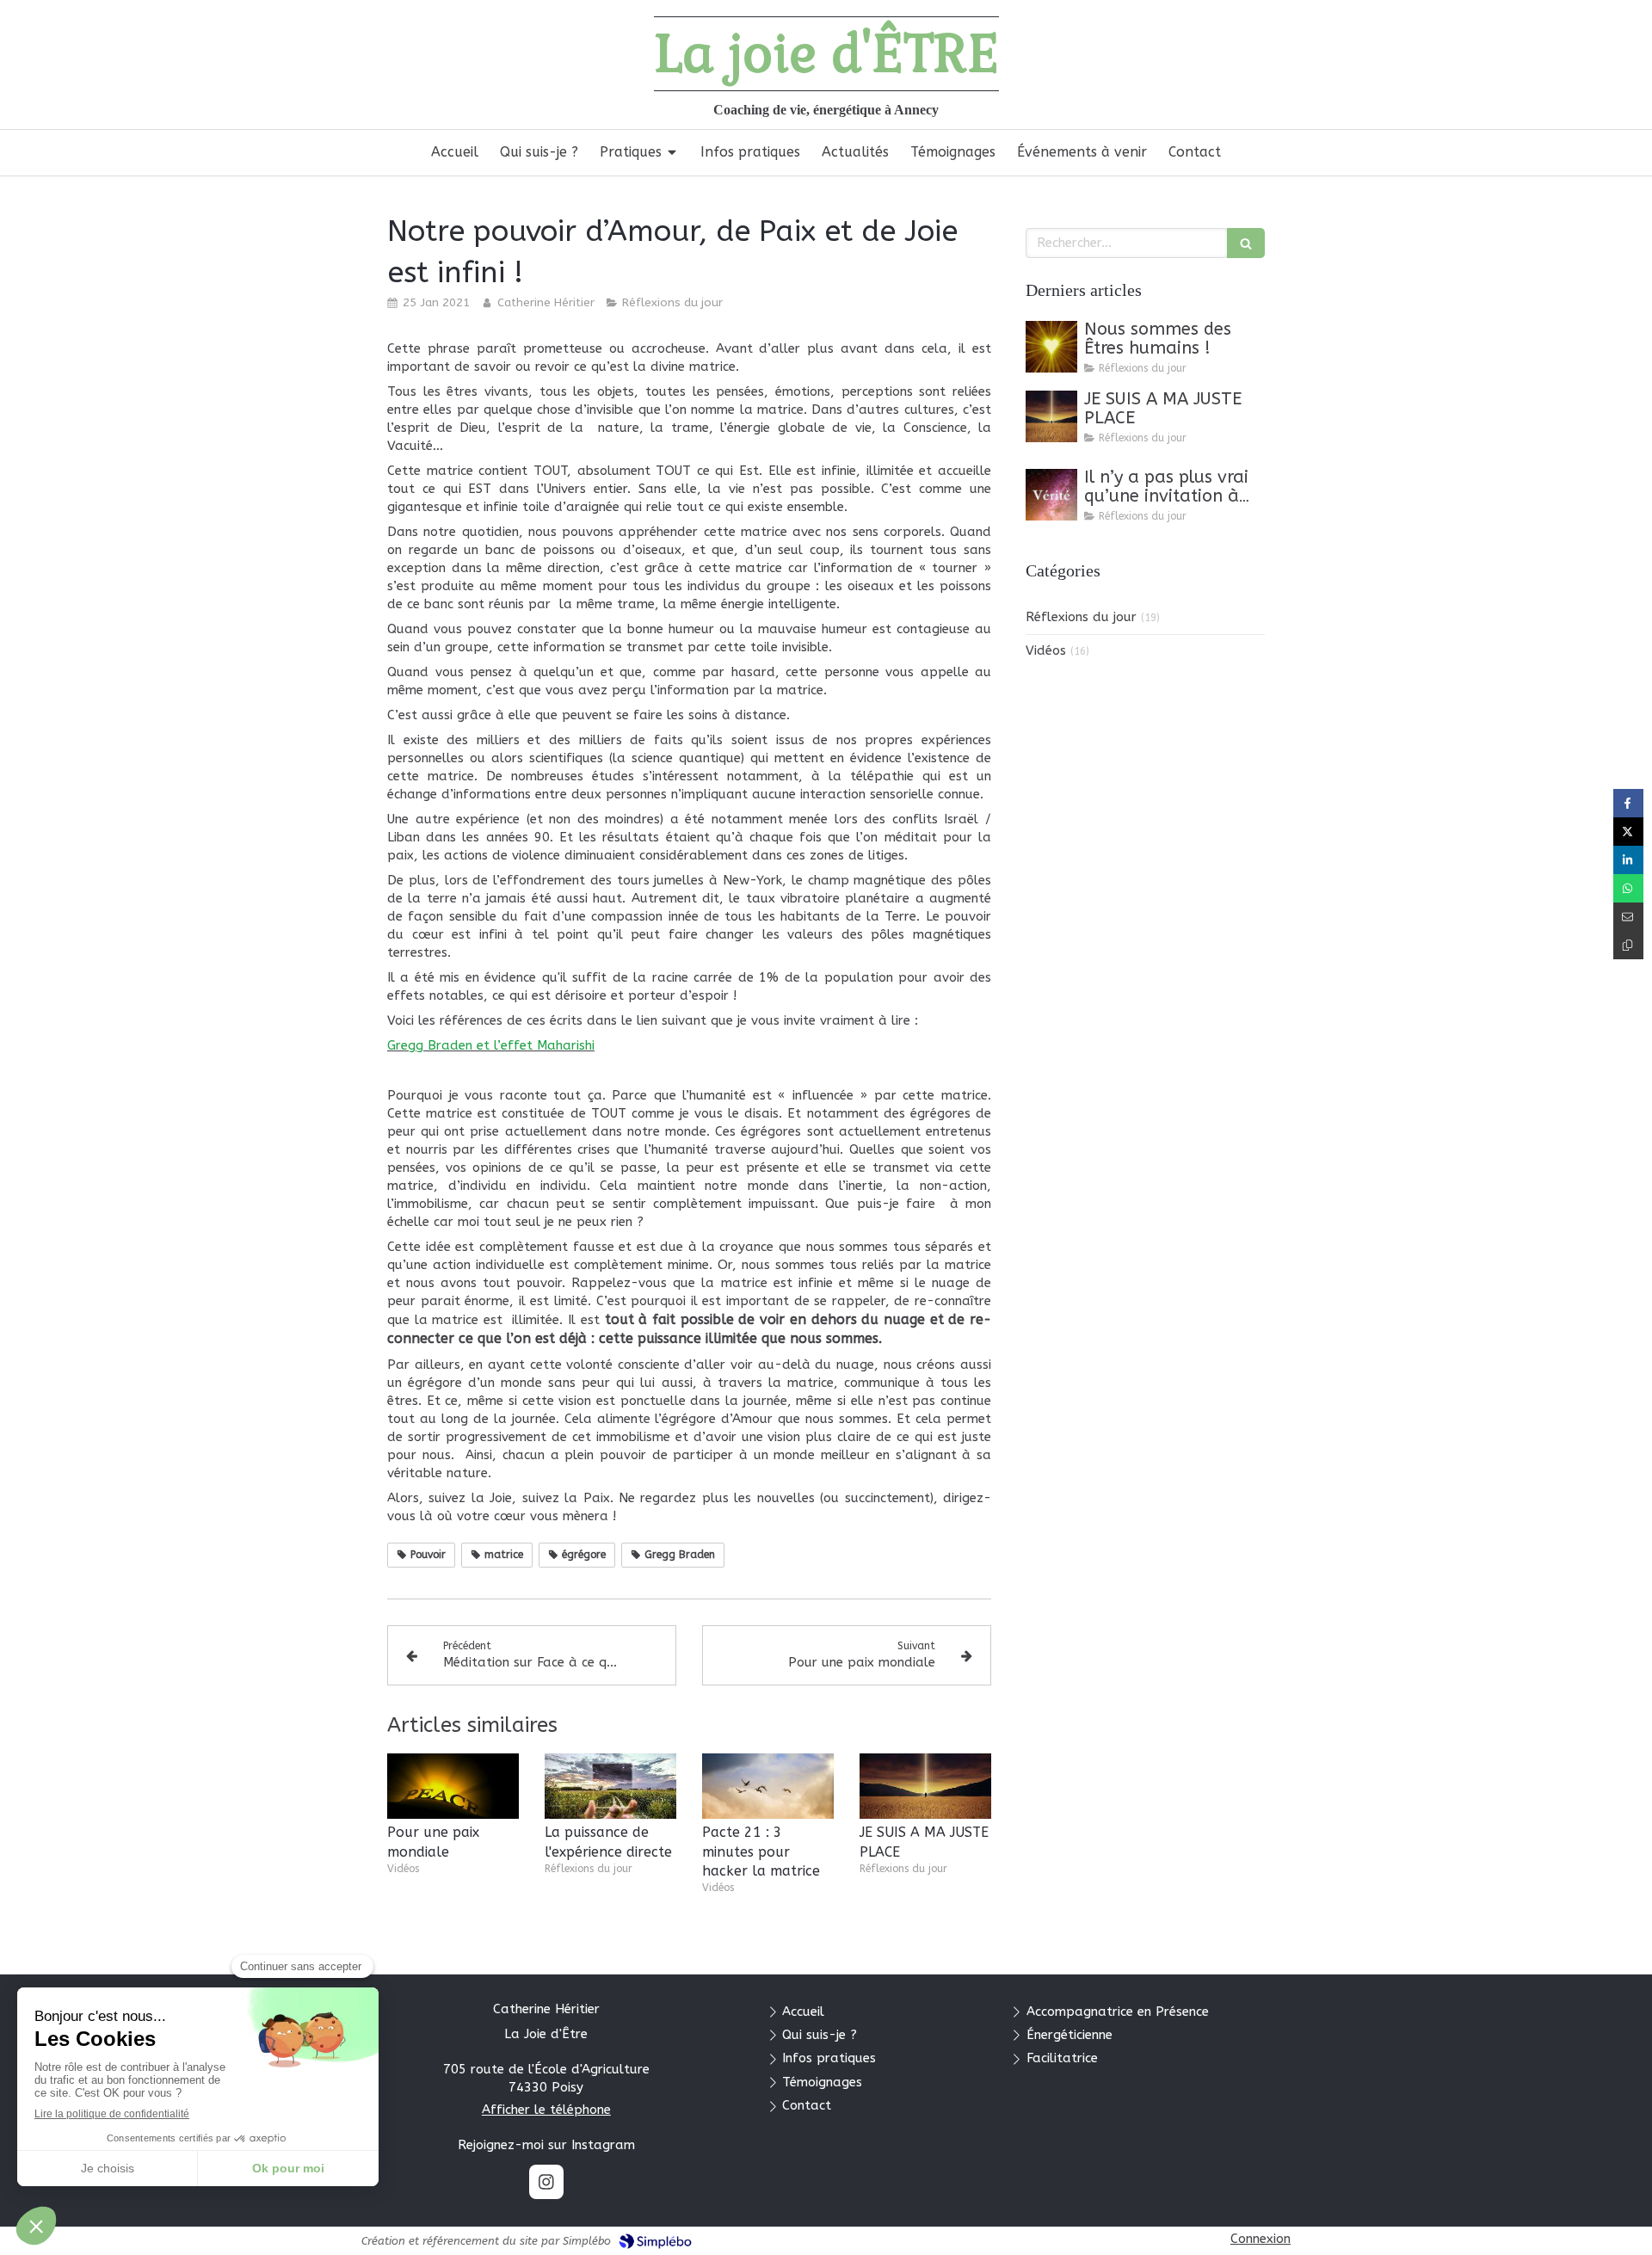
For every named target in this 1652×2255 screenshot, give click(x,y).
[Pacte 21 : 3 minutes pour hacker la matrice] (768, 1787)
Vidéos (1046, 650)
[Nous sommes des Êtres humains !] (1051, 347)
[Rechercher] (1246, 243)
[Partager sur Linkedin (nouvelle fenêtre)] (1628, 860)
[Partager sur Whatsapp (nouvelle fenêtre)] (1628, 888)
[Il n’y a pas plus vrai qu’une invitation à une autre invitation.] (1051, 495)
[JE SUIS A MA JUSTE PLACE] (925, 1787)
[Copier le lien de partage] (1628, 945)
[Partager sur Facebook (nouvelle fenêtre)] (1628, 803)
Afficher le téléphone (546, 2110)
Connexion (1261, 2239)
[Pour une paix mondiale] (453, 1787)
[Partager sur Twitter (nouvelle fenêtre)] (1628, 832)
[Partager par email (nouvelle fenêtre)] (1628, 917)
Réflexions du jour (1081, 617)
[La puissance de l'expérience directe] (610, 1787)
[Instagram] (546, 2182)
